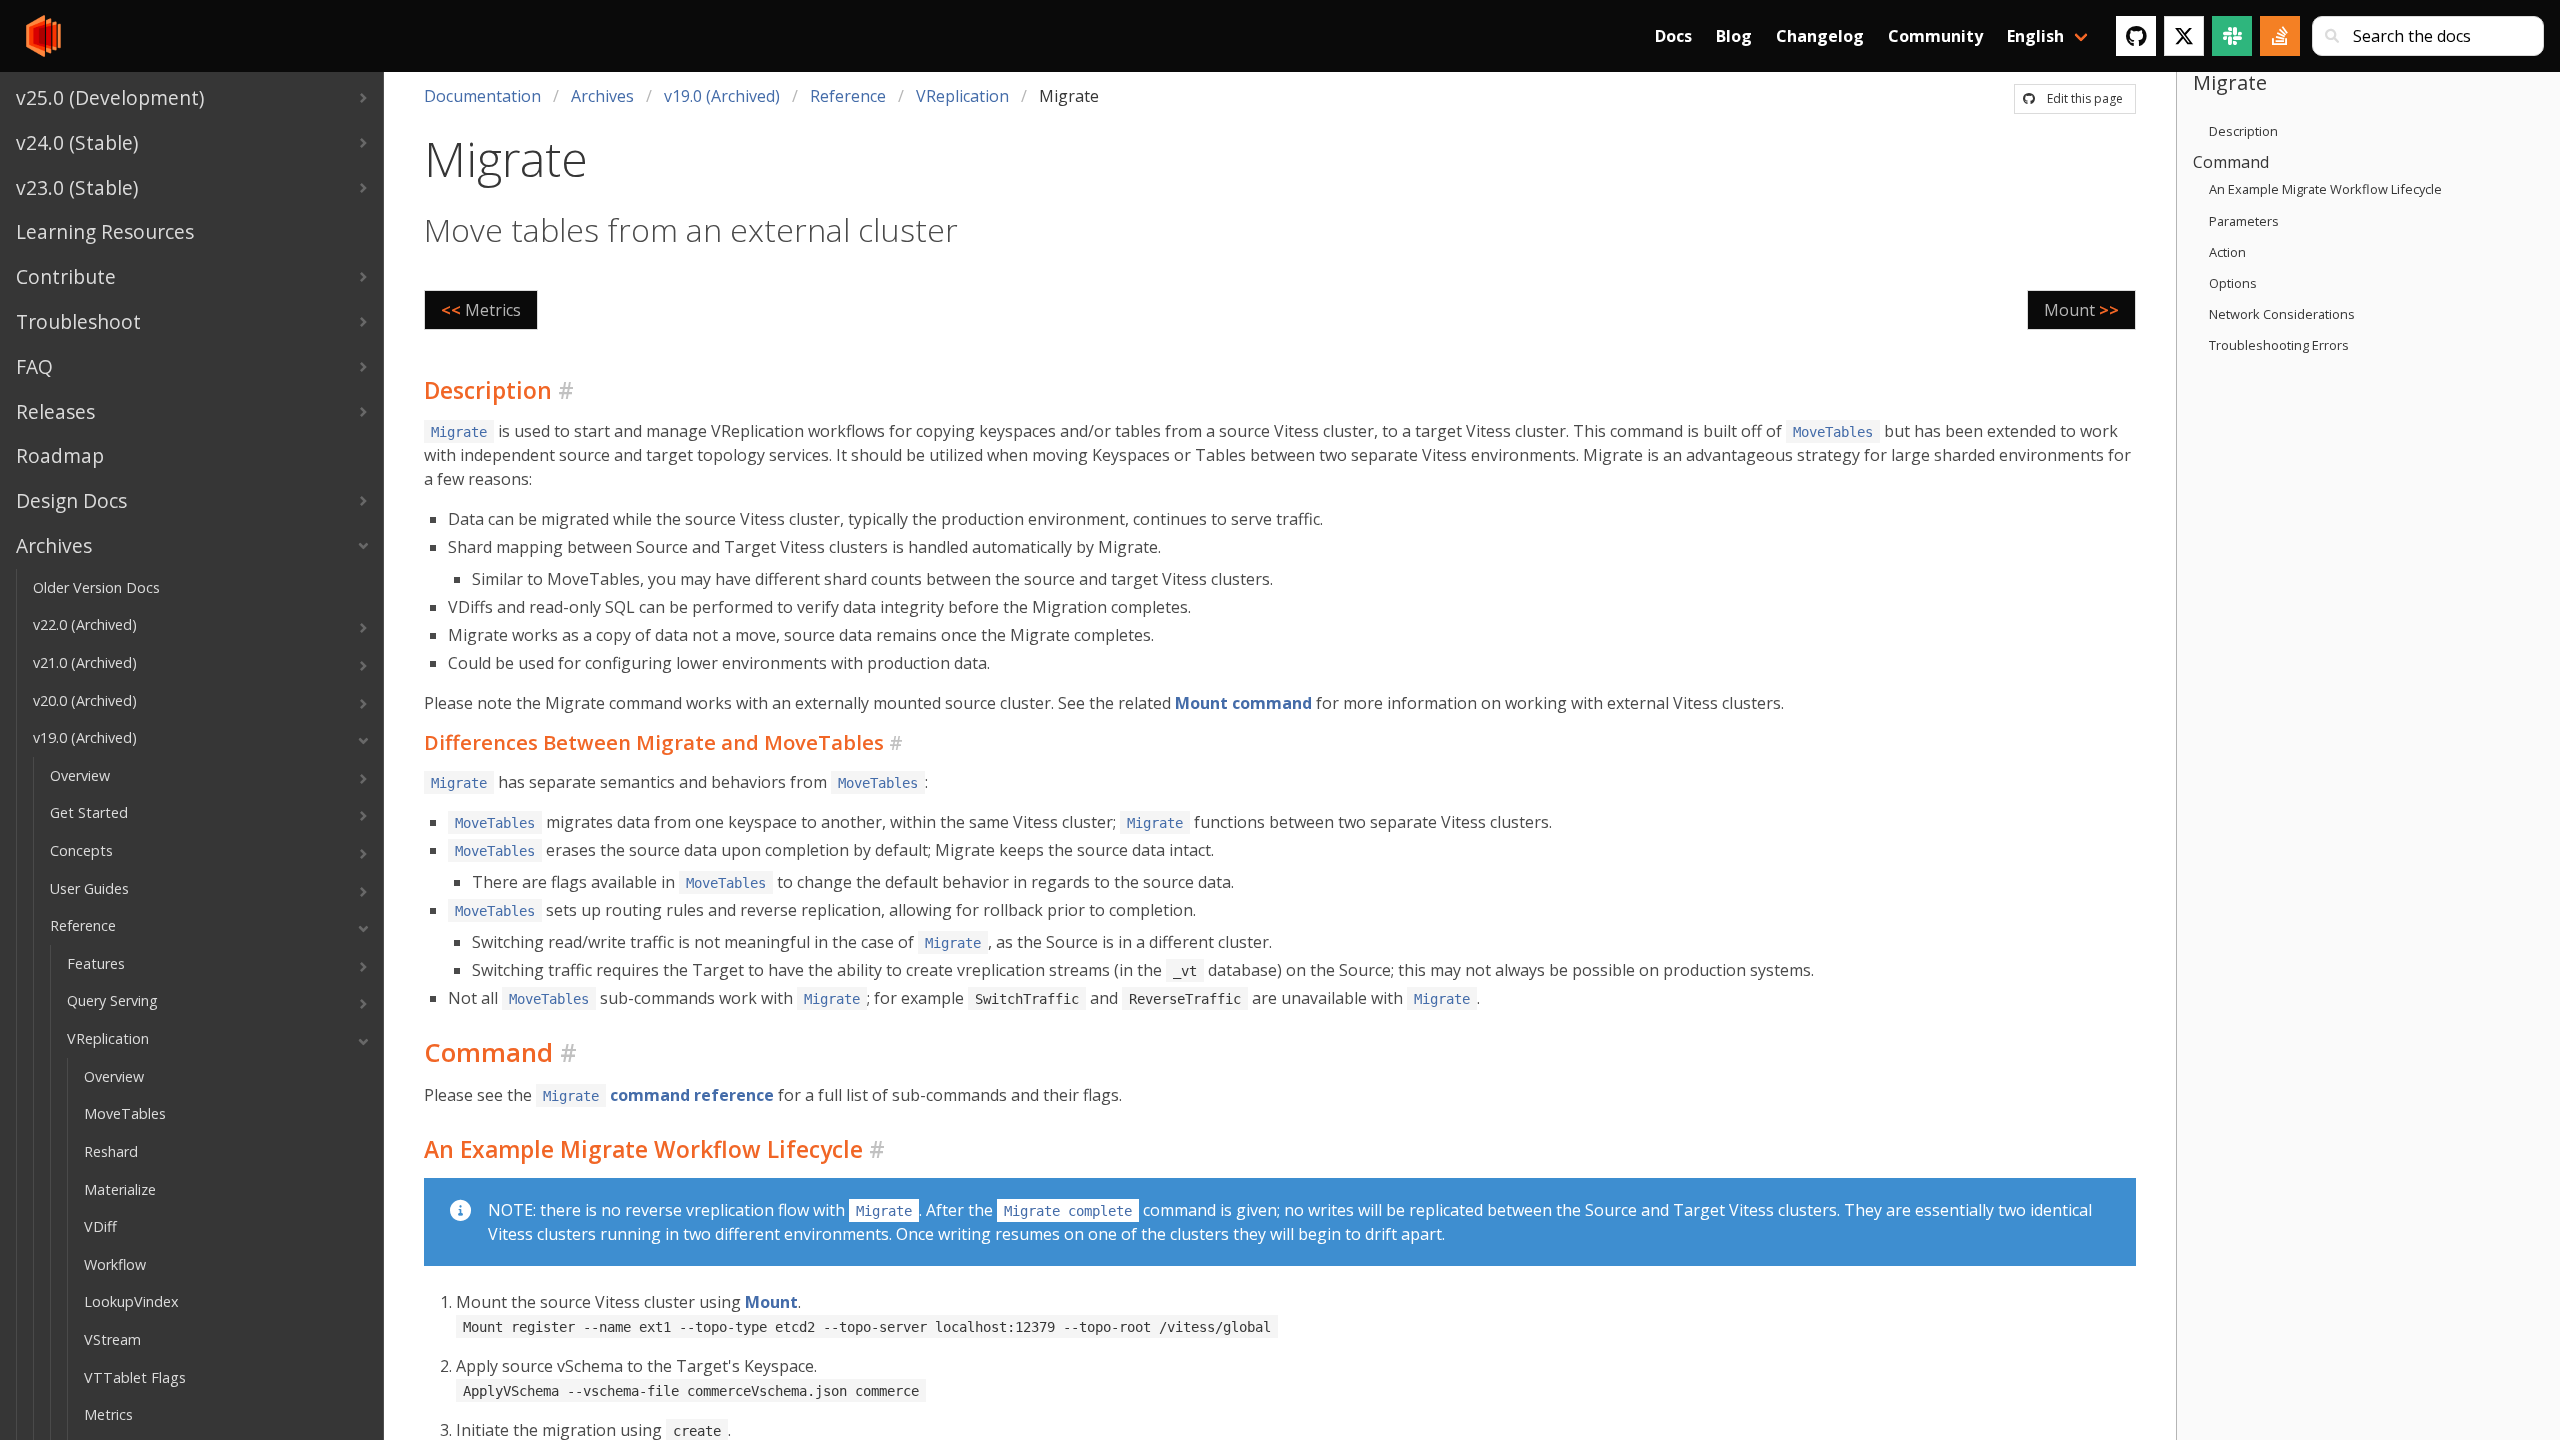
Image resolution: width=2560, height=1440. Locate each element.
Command (2231, 162)
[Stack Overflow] (2280, 36)
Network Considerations (2282, 314)
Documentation (482, 96)
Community (1935, 36)
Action (2227, 252)
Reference (848, 96)
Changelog (1820, 36)
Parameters (2244, 221)
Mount (771, 1302)
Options (2233, 283)
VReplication (962, 96)
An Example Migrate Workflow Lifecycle (2325, 189)
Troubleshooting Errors (2279, 345)
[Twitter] (2184, 36)
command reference (658, 1095)
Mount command (1243, 703)
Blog (1734, 36)
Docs (1673, 36)
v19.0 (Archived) (722, 96)
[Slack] (2232, 36)
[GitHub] (2136, 36)
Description (2243, 131)
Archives (602, 96)
